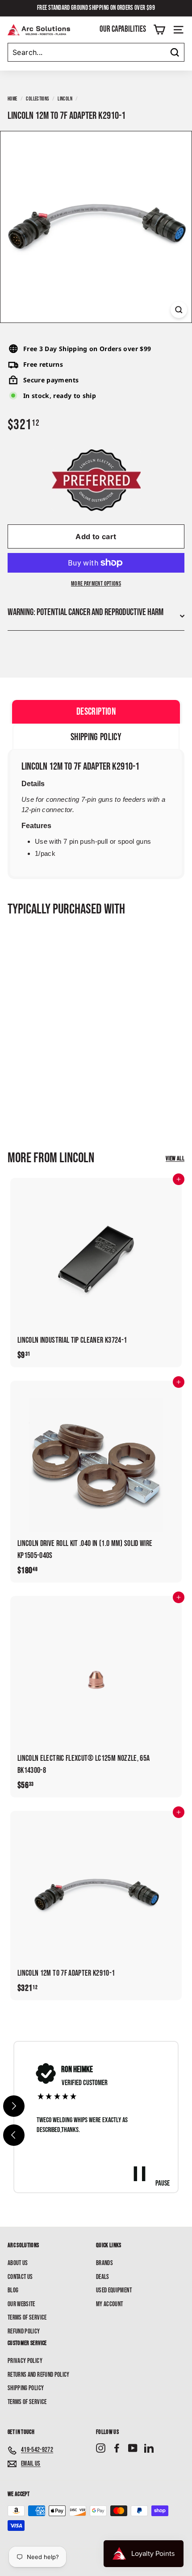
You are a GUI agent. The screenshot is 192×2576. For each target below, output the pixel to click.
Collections (37, 99)
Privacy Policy (25, 2361)
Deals (103, 2277)
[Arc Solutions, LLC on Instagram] (101, 2448)
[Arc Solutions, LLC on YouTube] (133, 2448)
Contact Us (20, 2277)
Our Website (21, 2304)
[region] (96, 2117)
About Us (18, 2263)
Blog (13, 2290)
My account (110, 2304)
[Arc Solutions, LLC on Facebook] (117, 2448)
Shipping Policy (26, 2388)
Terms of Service (27, 2318)
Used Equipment (114, 2290)
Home (12, 99)
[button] (14, 2135)
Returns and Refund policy (39, 2375)
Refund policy (24, 2331)
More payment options (96, 584)
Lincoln (65, 99)
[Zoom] (179, 310)
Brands (104, 2263)
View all (175, 1158)
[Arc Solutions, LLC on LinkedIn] (149, 2448)
